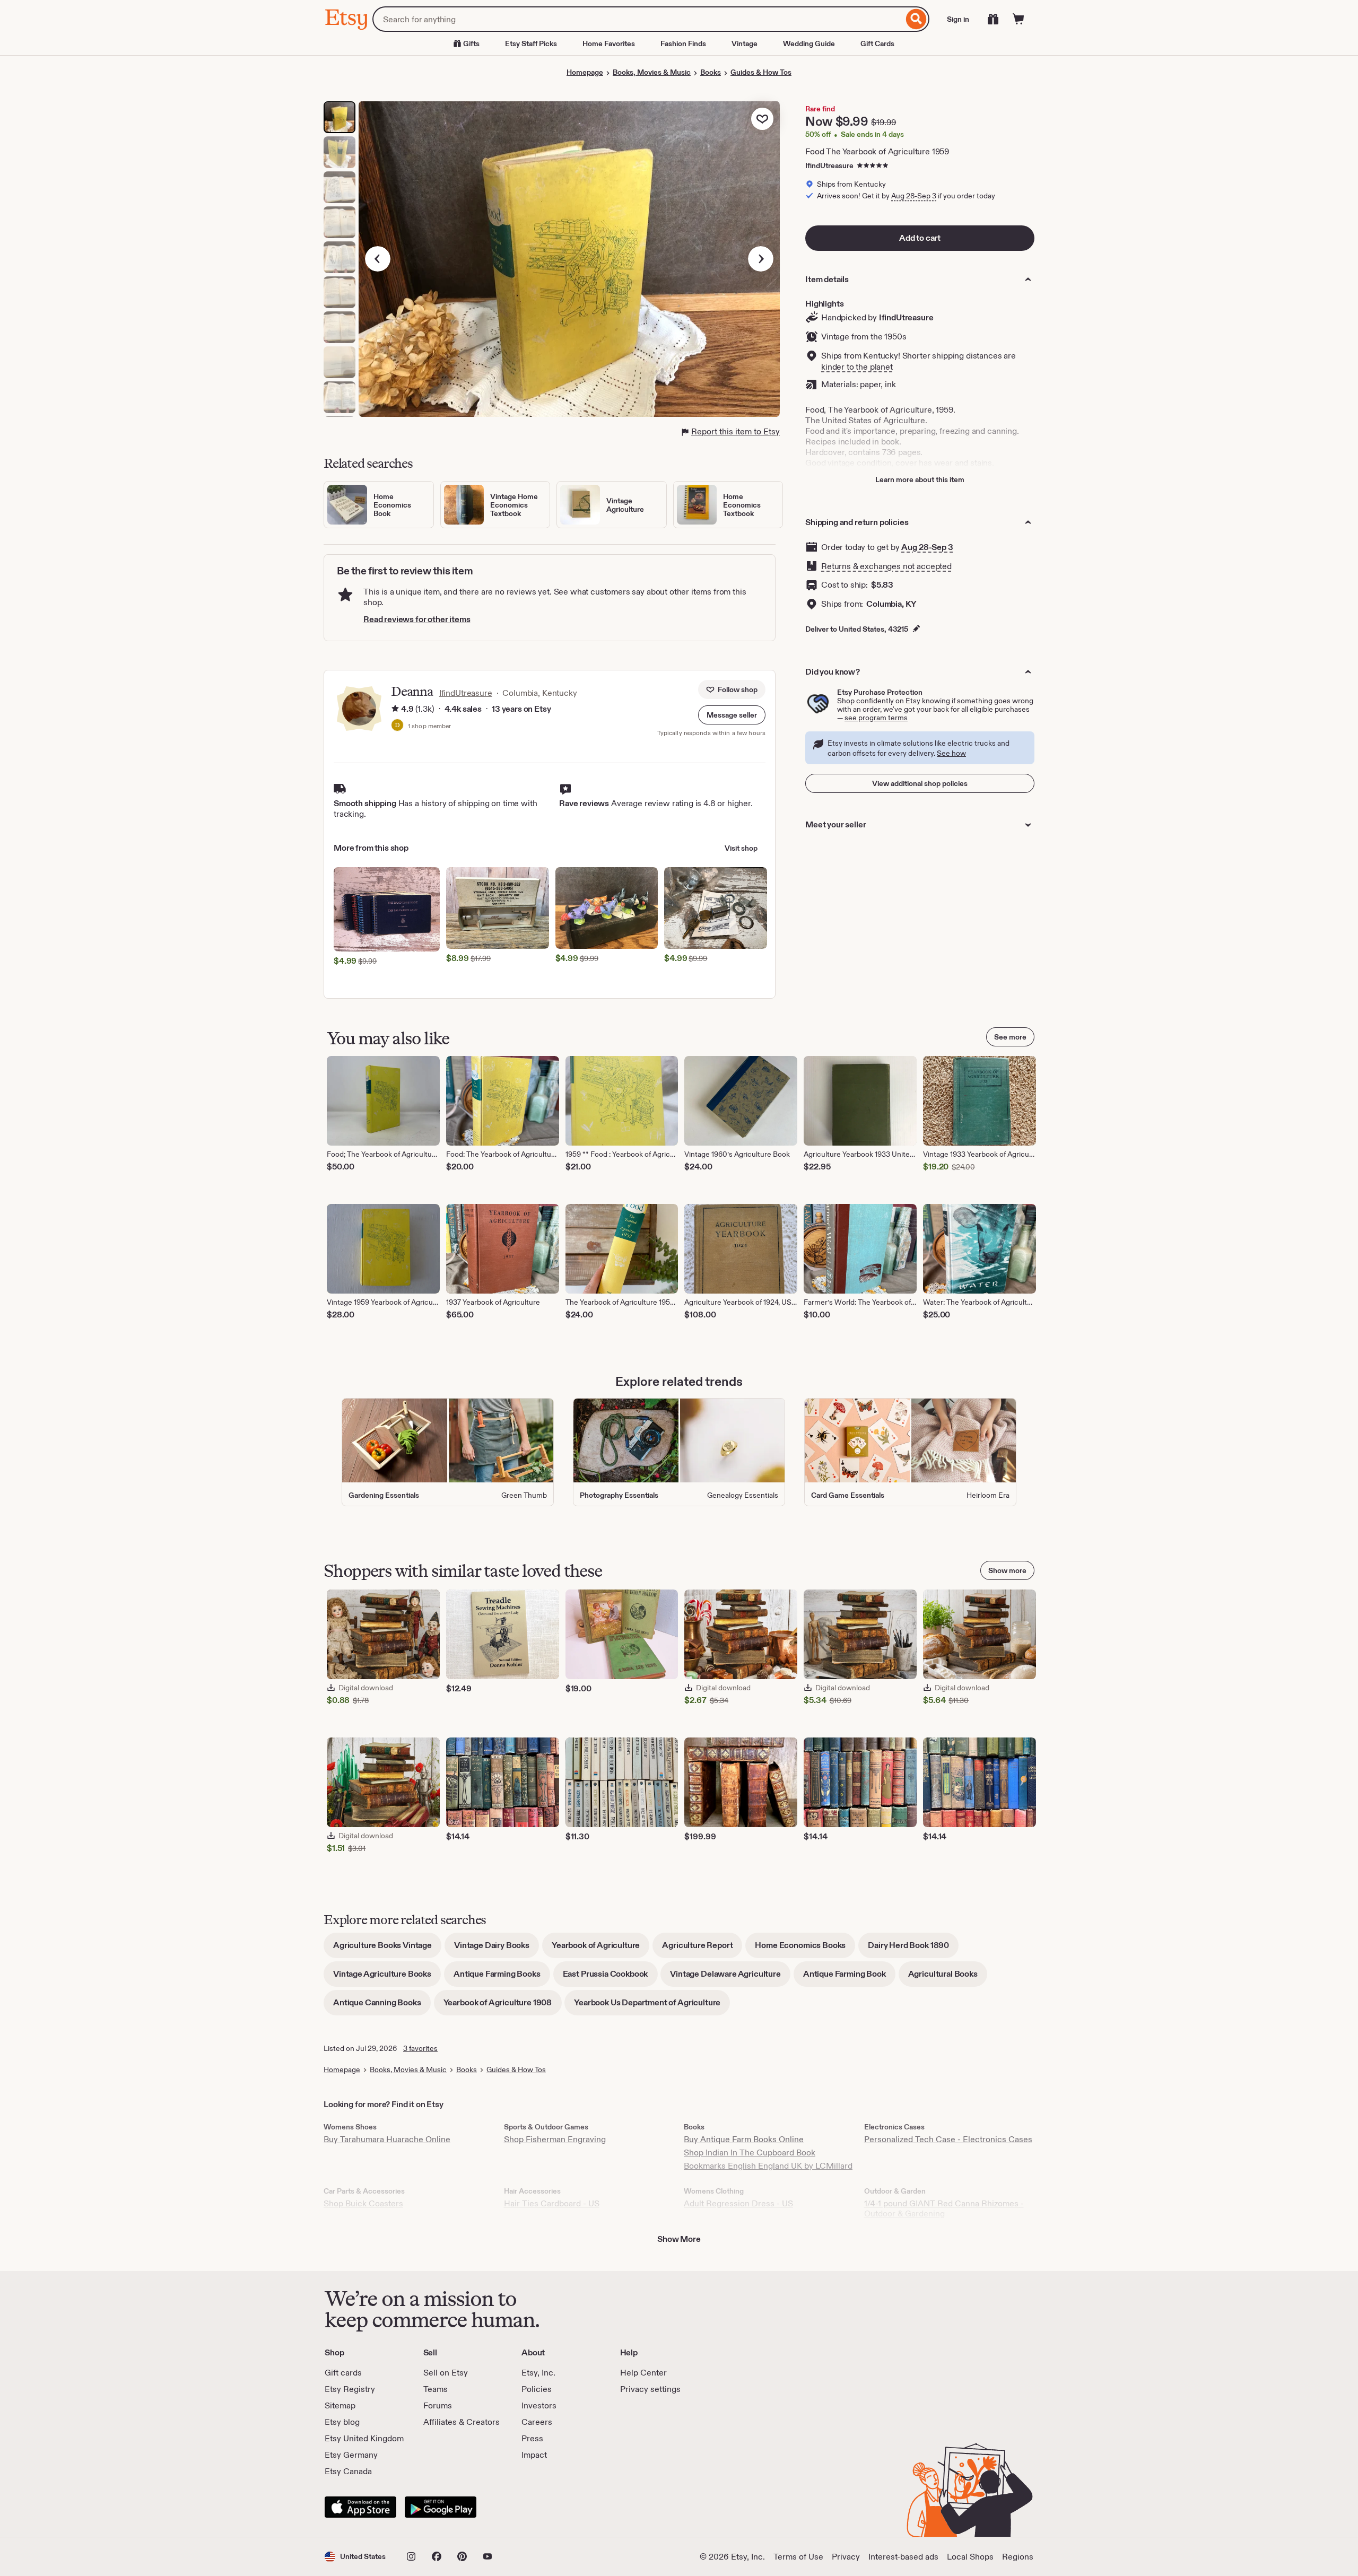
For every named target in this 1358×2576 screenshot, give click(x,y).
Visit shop (741, 848)
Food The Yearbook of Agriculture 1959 (877, 151)
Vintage (745, 43)
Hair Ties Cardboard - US (552, 2203)
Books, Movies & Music (652, 72)
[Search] (916, 19)
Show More (679, 2239)
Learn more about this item (920, 479)
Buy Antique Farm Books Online (744, 2139)
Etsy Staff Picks (531, 43)
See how (951, 753)
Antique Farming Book (849, 1977)
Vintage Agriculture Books (387, 1977)
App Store (360, 2507)
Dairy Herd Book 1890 (913, 1949)
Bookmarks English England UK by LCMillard (768, 2166)
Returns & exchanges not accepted (886, 566)
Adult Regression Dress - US (738, 2203)
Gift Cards (877, 43)
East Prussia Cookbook (610, 1977)
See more (1010, 1037)
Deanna (412, 691)
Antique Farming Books (502, 1977)
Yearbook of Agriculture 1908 (503, 2006)
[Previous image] (378, 259)
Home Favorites (609, 43)
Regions (1018, 2557)
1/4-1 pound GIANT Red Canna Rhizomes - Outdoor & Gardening (944, 2208)
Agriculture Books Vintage (387, 1949)
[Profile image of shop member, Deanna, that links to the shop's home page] (397, 726)
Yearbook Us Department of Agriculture (652, 2006)
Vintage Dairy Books (497, 1949)
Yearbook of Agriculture (600, 1949)
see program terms (876, 718)
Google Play (441, 2507)
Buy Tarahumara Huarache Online (387, 2139)
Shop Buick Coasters (363, 2203)
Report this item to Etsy (735, 431)
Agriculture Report (702, 1949)
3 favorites (420, 2048)
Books (711, 72)
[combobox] (638, 19)
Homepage (585, 72)
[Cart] (1019, 19)
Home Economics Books (805, 1949)
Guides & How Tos (761, 72)
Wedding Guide (809, 43)
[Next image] (761, 259)
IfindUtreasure (829, 165)
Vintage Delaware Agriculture (730, 1977)
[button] (732, 715)
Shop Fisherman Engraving (555, 2139)
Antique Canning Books (382, 2006)
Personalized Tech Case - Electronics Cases (948, 2139)
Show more (1007, 1570)
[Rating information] (395, 709)
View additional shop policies (920, 783)
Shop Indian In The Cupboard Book (750, 2153)
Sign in (958, 19)
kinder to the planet (857, 367)
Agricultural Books (948, 1977)
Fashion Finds (683, 43)
